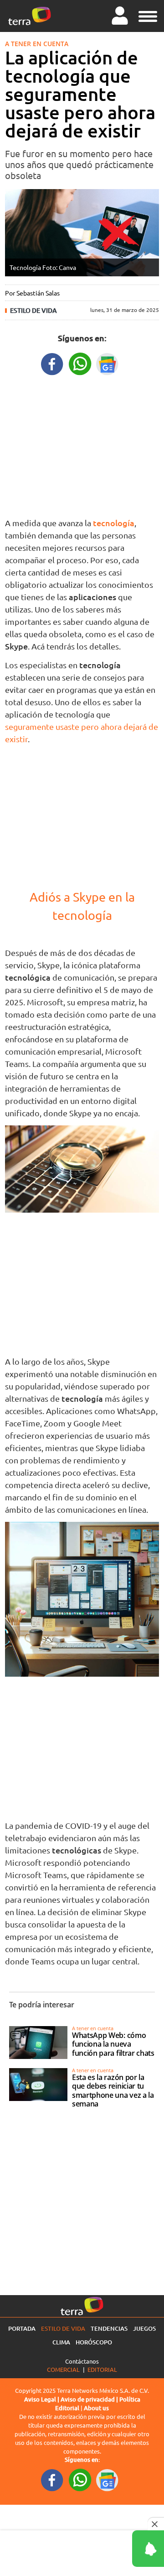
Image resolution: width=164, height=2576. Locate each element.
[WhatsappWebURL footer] (80, 2480)
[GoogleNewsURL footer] (108, 2480)
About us (96, 2408)
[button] (148, 15)
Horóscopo (94, 2342)
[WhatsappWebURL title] (80, 363)
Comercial (63, 2369)
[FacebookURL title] (52, 363)
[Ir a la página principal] (30, 16)
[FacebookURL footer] (52, 2480)
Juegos (144, 2328)
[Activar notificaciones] (107, 2549)
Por (32, 293)
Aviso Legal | (42, 2399)
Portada (22, 2328)
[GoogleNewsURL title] (108, 363)
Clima (61, 2342)
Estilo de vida (33, 310)
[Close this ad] (156, 2524)
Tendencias (109, 2328)
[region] (82, 444)
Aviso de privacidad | (90, 2399)
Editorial (102, 2369)
